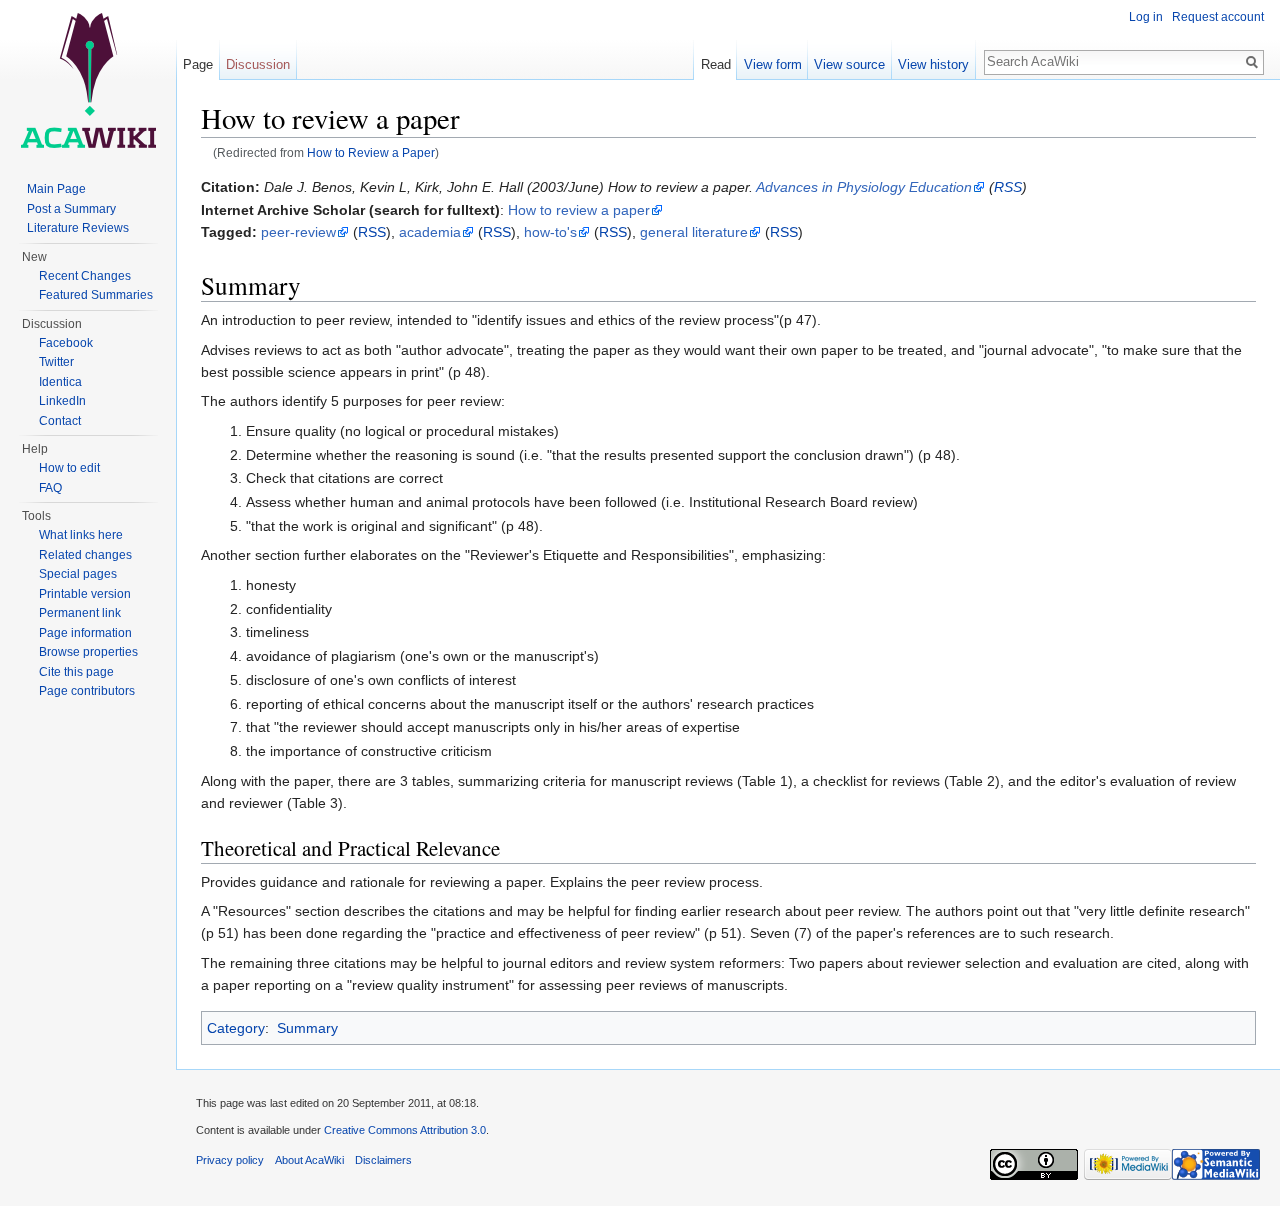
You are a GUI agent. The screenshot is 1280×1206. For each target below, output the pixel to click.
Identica (60, 382)
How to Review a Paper (371, 152)
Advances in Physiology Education (864, 187)
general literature (694, 232)
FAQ (50, 488)
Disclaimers (383, 1160)
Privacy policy (230, 1160)
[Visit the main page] (88, 80)
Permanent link (80, 613)
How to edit (69, 468)
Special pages (78, 574)
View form (773, 64)
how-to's (550, 232)
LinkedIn (62, 401)
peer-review (298, 232)
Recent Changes (85, 276)
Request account (1218, 17)
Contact (60, 421)
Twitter (56, 362)
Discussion (258, 64)
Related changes (85, 555)
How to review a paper (579, 210)
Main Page (56, 189)
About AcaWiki (309, 1160)
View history (933, 64)
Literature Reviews (78, 228)
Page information (85, 633)
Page (198, 64)
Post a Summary (71, 209)
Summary (307, 1028)
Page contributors (87, 691)
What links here (81, 535)
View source (849, 64)
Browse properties (88, 652)
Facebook (66, 343)
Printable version (85, 594)
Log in (1146, 17)
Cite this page (76, 672)
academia (430, 232)
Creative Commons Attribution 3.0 (405, 1130)
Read (716, 64)
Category (236, 1028)
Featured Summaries (96, 295)
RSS (1008, 187)
